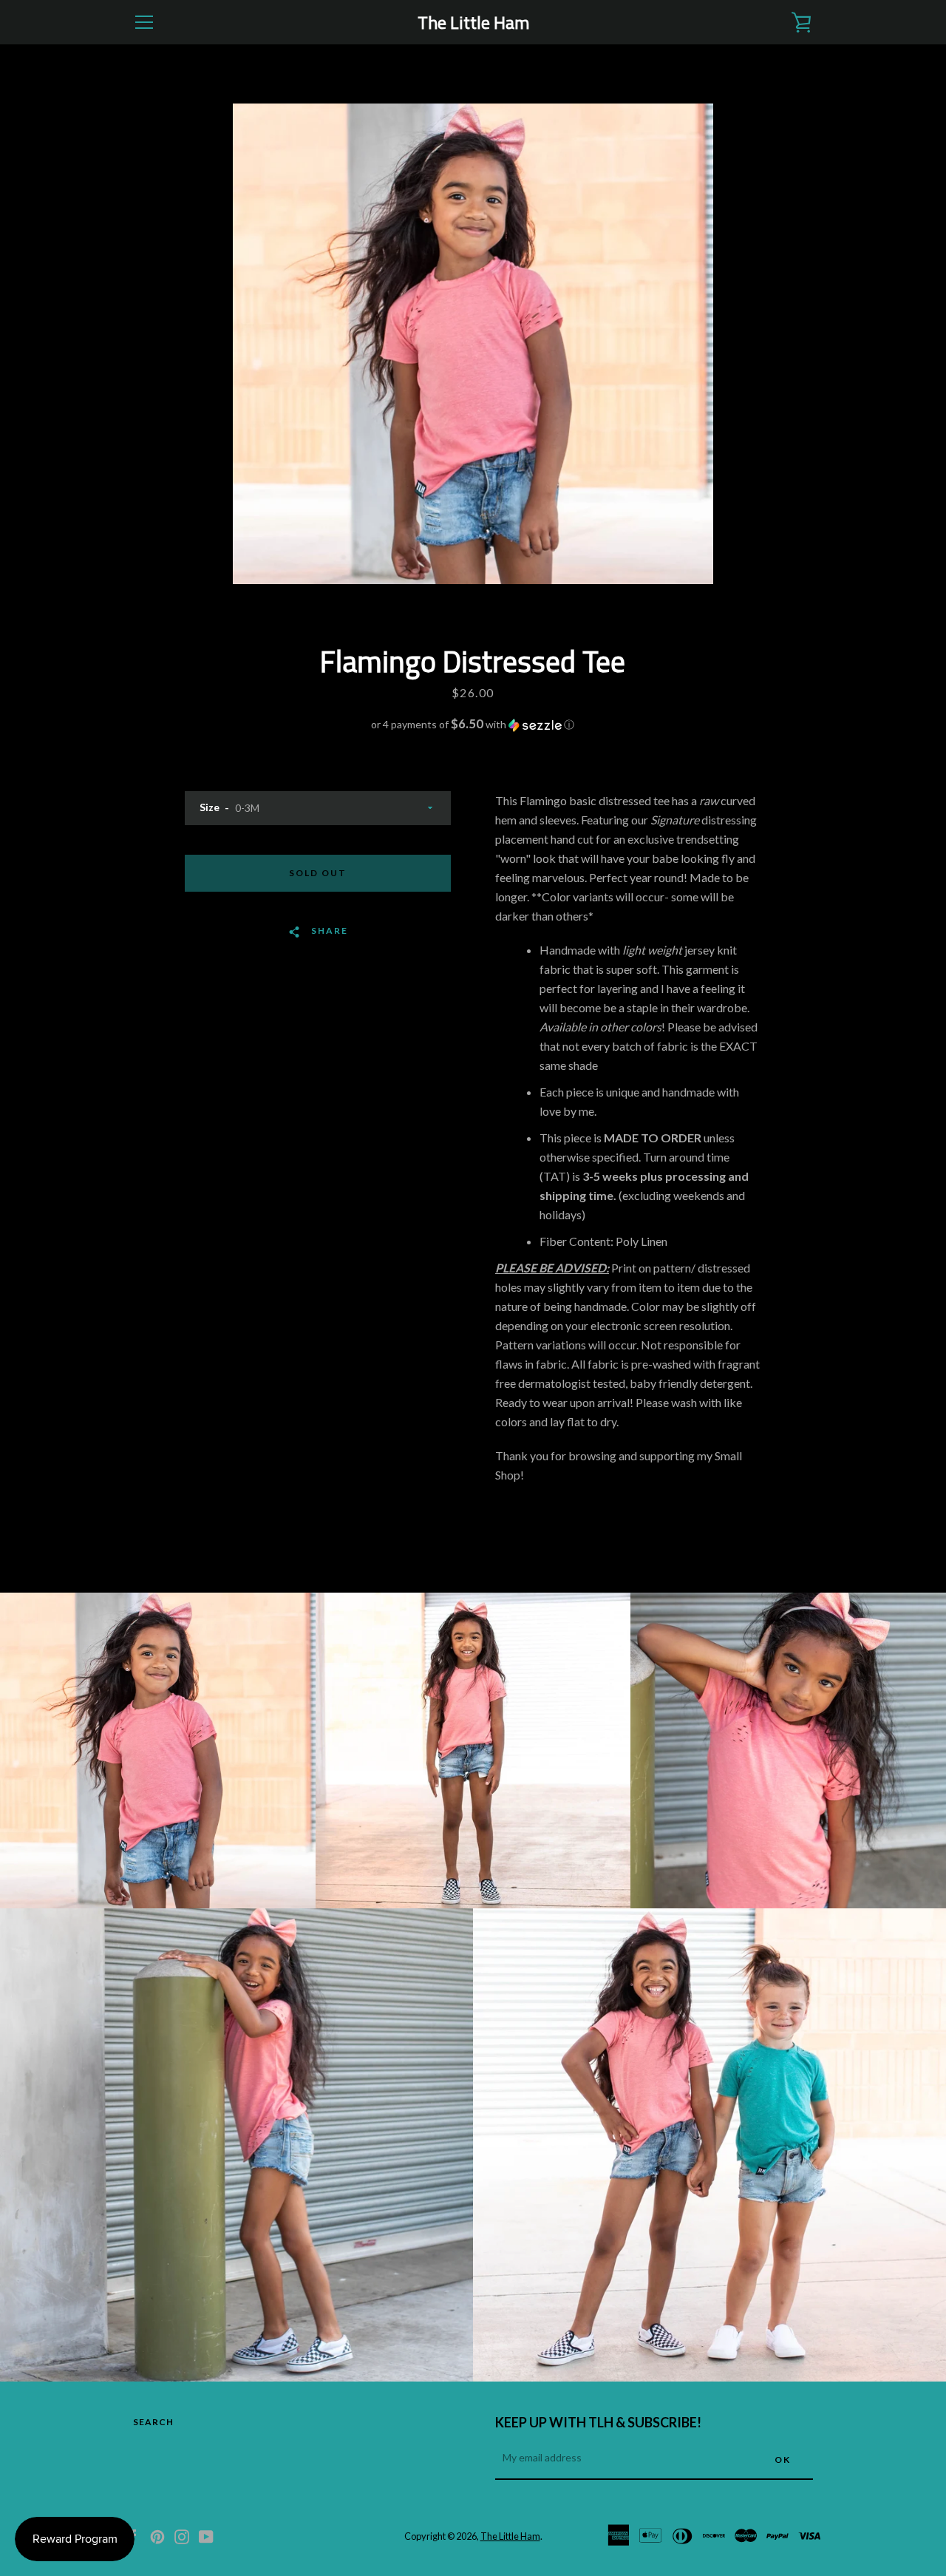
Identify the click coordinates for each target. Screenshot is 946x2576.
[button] (473, 725)
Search (153, 2422)
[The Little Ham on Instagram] (182, 2535)
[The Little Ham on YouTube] (206, 2535)
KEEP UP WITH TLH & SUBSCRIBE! (598, 2422)
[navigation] (144, 22)
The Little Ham (473, 23)
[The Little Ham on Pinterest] (157, 2535)
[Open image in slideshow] (473, 344)
